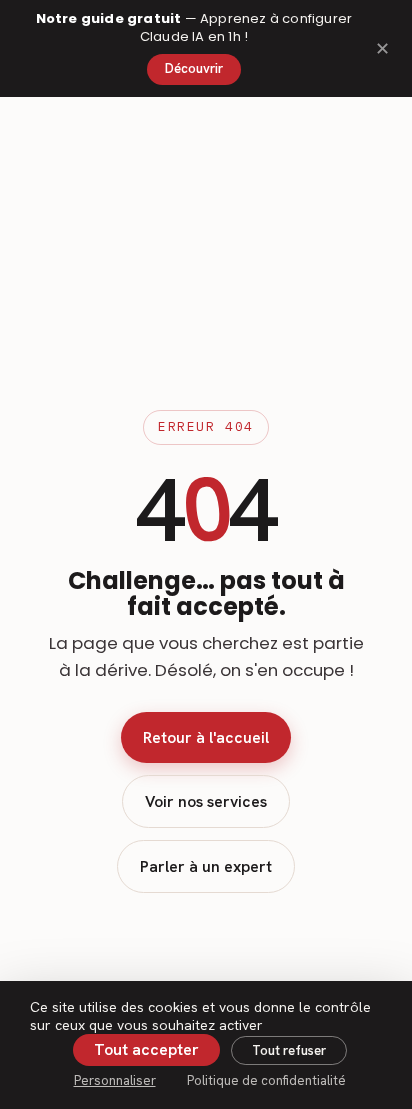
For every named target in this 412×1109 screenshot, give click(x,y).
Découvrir (194, 68)
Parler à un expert (206, 866)
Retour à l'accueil (206, 737)
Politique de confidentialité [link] (266, 1080)
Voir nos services (206, 801)
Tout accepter (146, 1049)
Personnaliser (115, 1080)
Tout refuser (289, 1050)
